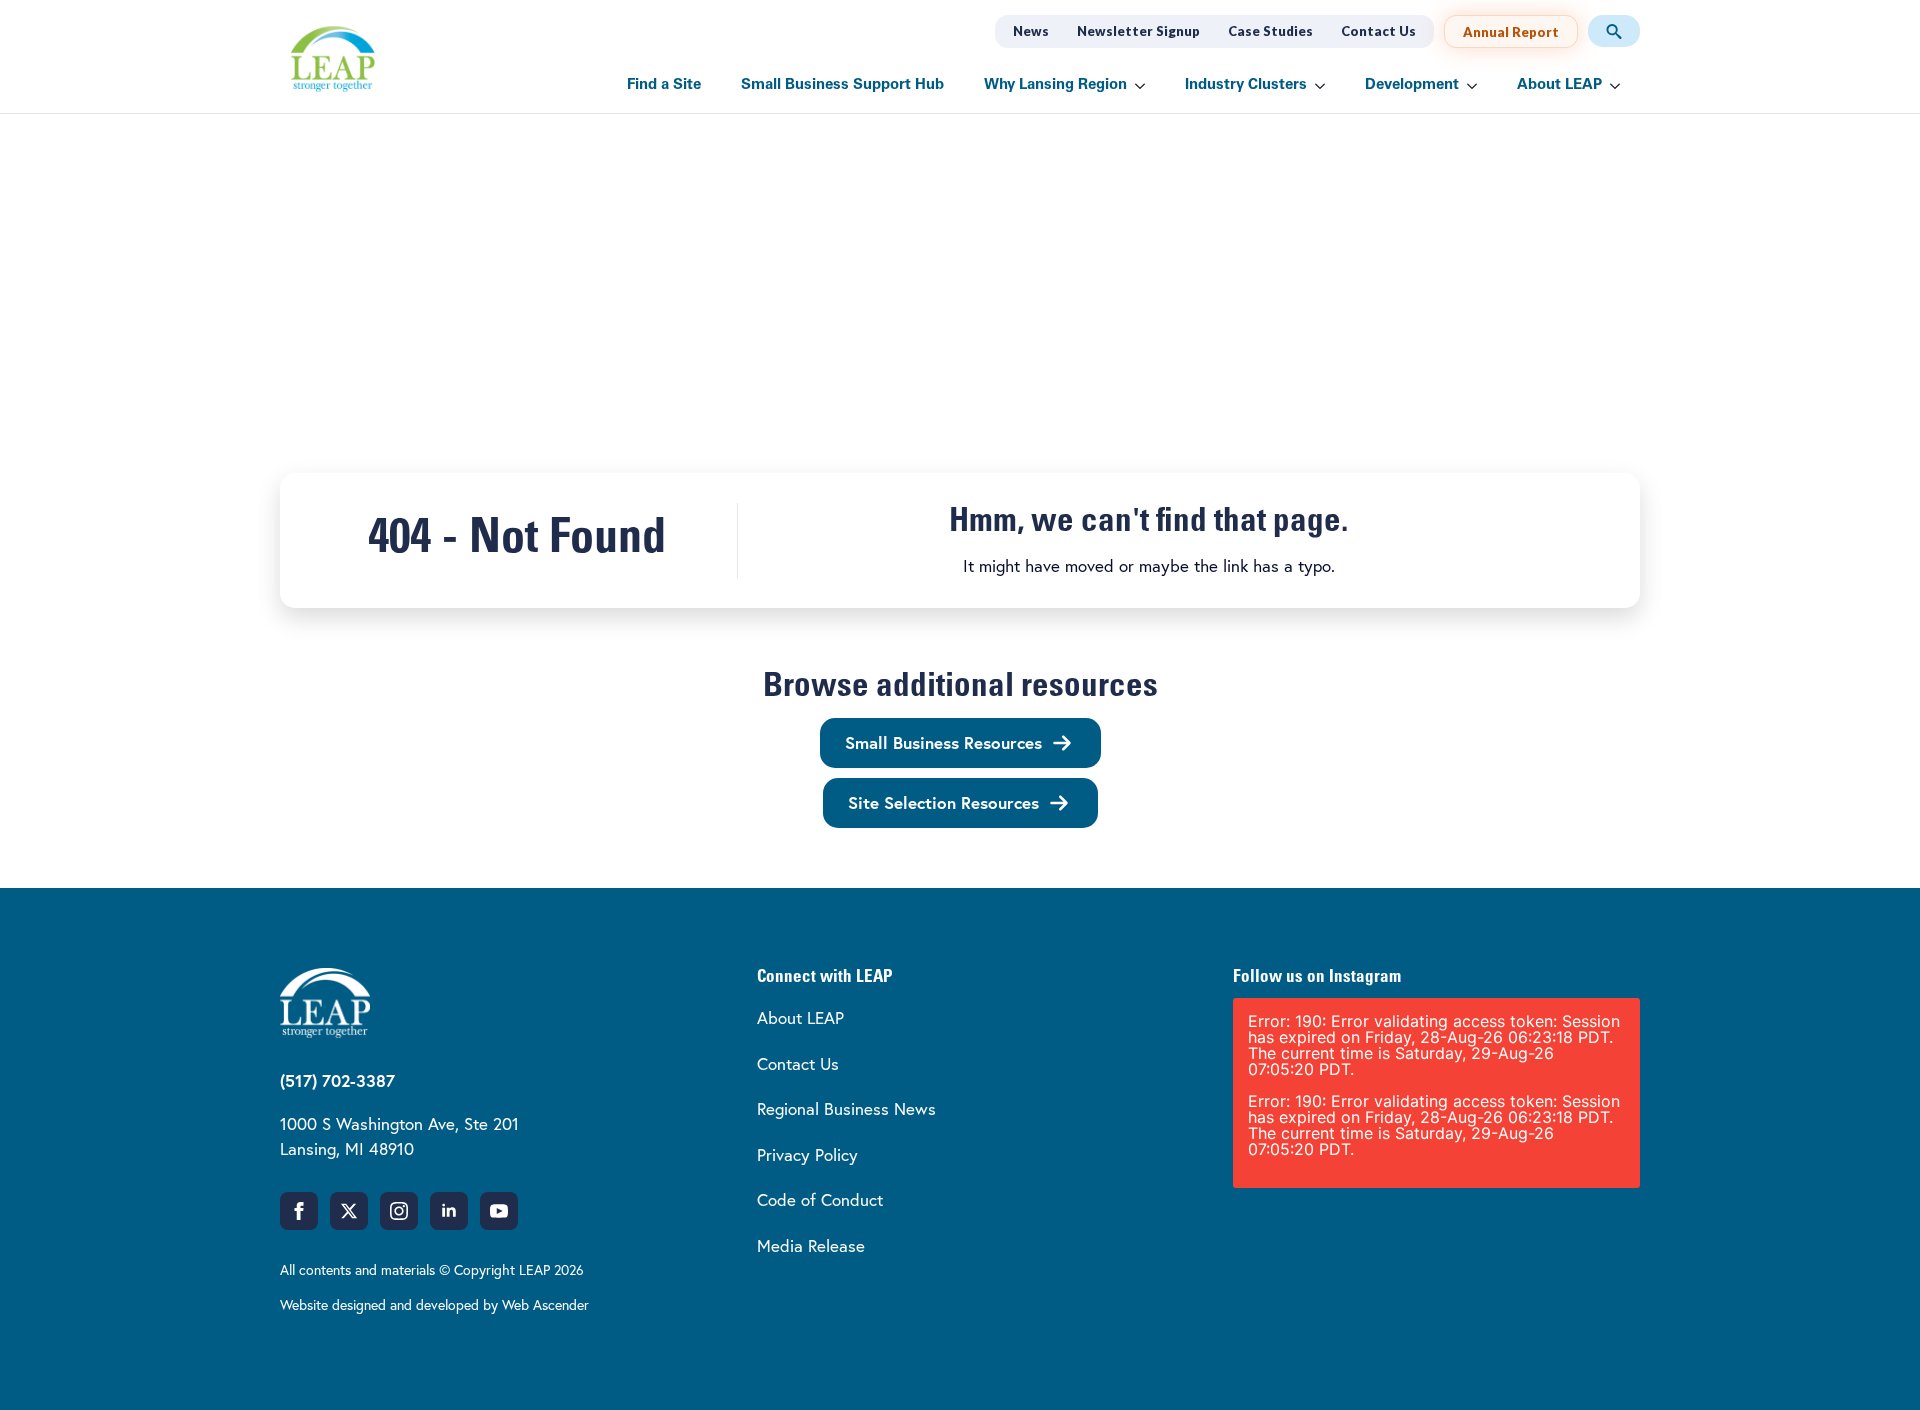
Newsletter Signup (1138, 31)
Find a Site (664, 85)
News (1031, 31)
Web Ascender (545, 1305)
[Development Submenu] (1478, 85)
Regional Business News (846, 1108)
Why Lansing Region (1055, 85)
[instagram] (399, 1211)
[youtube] (499, 1211)
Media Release (811, 1245)
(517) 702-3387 (337, 1080)
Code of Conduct (820, 1199)
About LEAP (1559, 85)
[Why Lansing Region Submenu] (1146, 85)
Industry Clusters (1246, 85)
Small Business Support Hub (842, 85)
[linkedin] (449, 1211)
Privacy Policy (807, 1154)
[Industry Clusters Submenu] (1326, 85)
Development (1412, 85)
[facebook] (299, 1211)
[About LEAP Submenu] (1621, 85)
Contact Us (1378, 31)
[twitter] (349, 1211)
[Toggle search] (1614, 31)
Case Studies (1270, 31)
